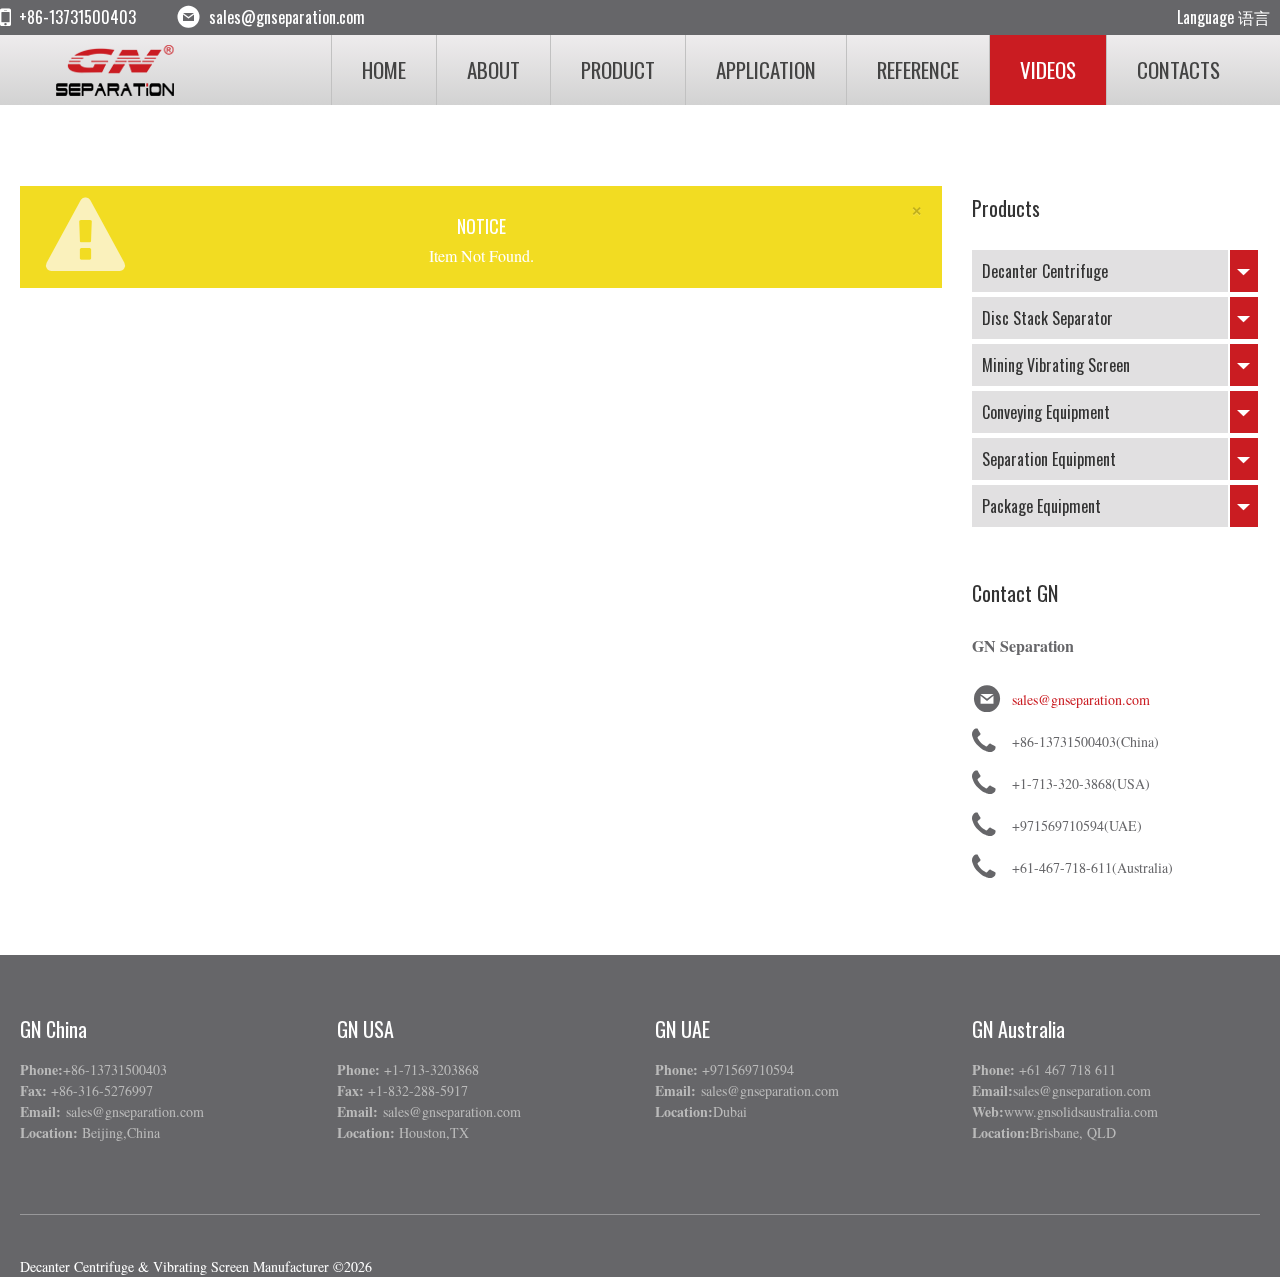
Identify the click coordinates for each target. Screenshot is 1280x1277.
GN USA (365, 1029)
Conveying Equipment (1046, 412)
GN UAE (682, 1029)
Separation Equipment (1049, 459)
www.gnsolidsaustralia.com (1081, 1111)
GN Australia (1018, 1029)
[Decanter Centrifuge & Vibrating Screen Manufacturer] (120, 71)
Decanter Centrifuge (1045, 271)
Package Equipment (1041, 506)
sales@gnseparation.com (1081, 699)
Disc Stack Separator (1047, 318)
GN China (53, 1029)
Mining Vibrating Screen (1056, 365)
